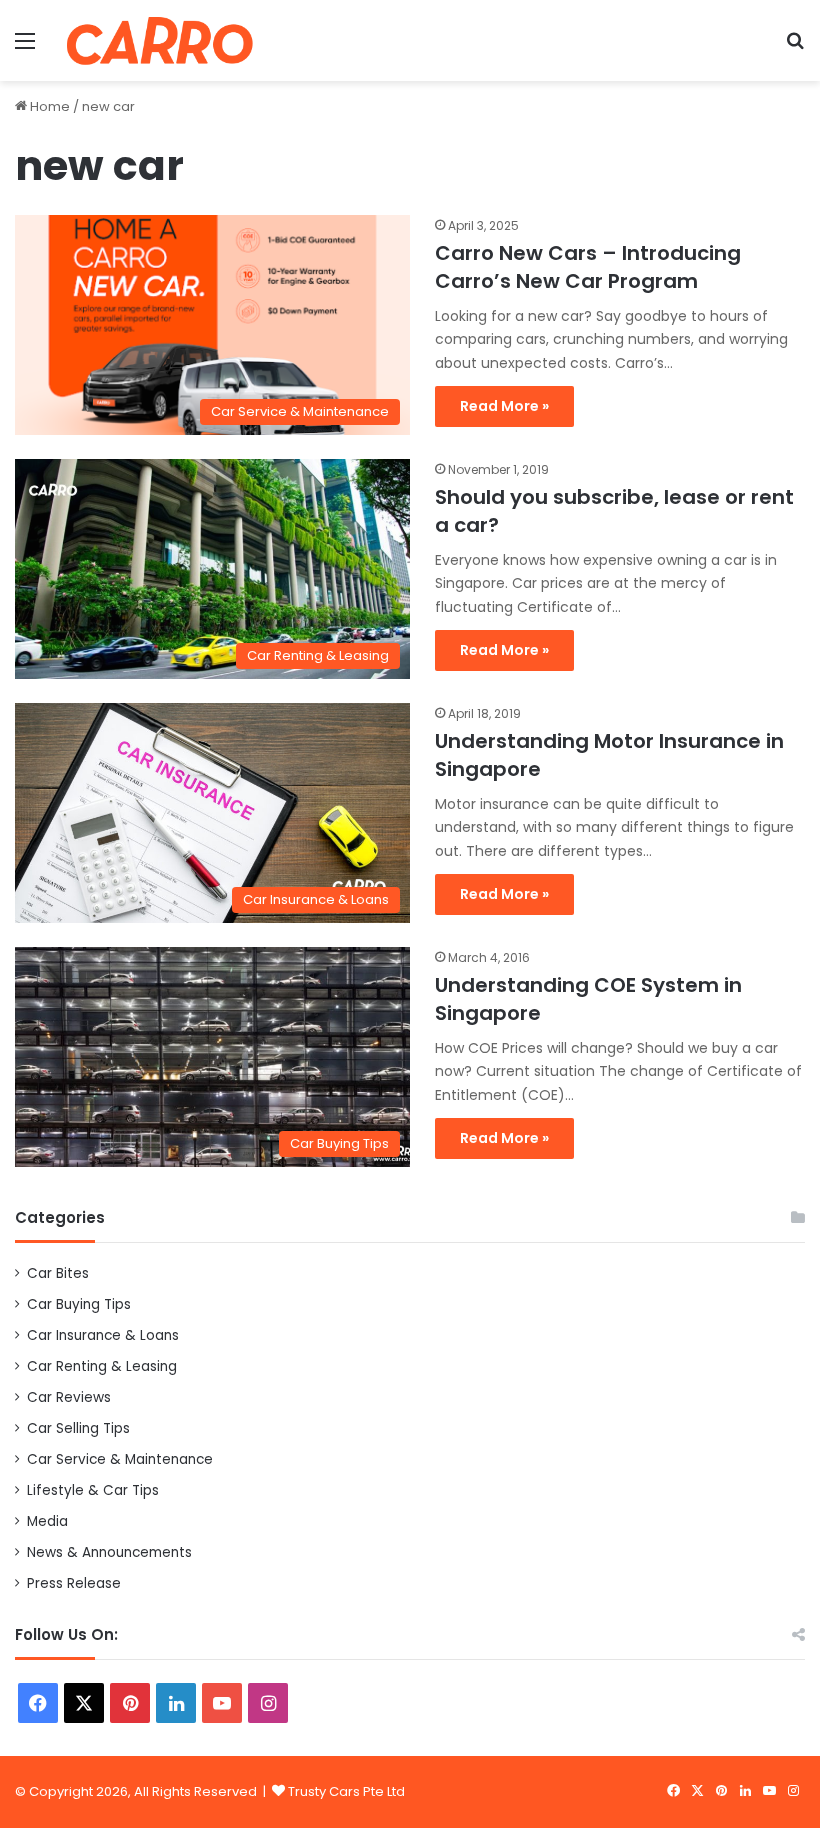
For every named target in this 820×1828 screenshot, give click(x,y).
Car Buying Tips (79, 1304)
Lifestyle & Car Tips (93, 1490)
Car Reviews (69, 1397)
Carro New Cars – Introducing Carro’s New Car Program (588, 267)
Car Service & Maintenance (120, 1459)
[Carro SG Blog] (160, 40)
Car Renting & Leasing (102, 1366)
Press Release (74, 1583)
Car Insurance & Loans (103, 1335)
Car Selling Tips (78, 1428)
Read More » (504, 406)
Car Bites (58, 1273)
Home (48, 106)
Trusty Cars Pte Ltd (346, 1791)
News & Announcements (109, 1552)
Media (47, 1521)
